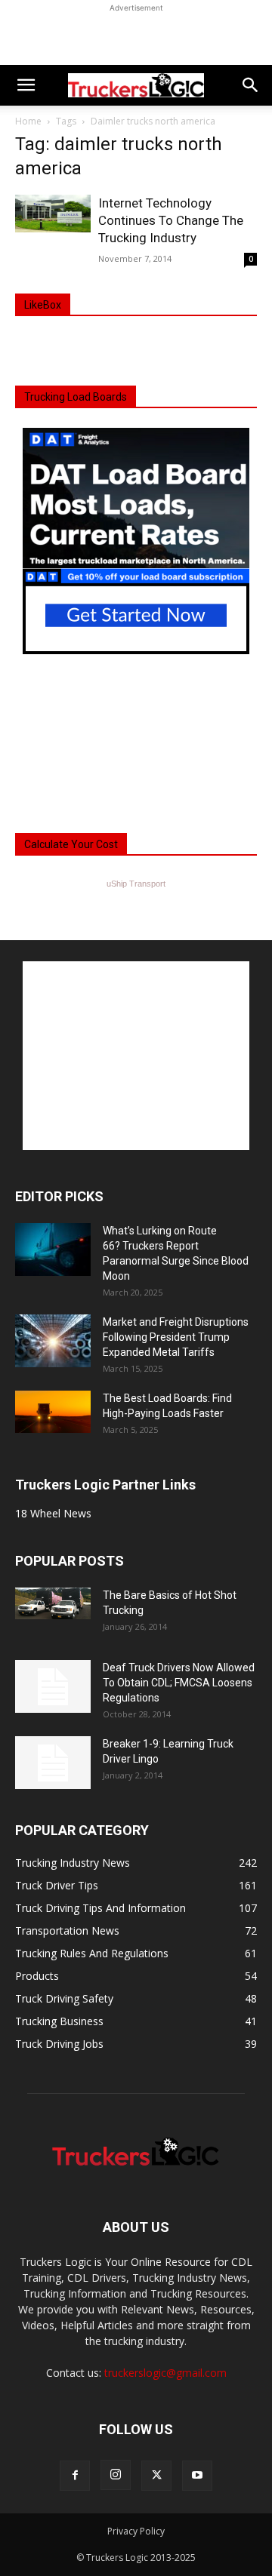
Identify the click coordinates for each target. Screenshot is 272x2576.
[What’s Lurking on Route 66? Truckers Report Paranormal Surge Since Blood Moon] (53, 1250)
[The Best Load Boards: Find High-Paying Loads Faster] (53, 1412)
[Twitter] (156, 2476)
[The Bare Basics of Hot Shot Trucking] (53, 1603)
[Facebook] (75, 2476)
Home (28, 121)
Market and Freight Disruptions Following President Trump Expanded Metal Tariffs (176, 1337)
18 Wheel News (53, 1513)
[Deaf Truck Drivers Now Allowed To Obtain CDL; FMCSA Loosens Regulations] (53, 1686)
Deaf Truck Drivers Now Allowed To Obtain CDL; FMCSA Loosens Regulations (179, 1683)
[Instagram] (116, 2475)
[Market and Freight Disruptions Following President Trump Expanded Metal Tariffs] (53, 1341)
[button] (26, 85)
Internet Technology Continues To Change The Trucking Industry (171, 220)
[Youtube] (197, 2476)
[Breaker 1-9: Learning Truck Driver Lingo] (53, 1763)
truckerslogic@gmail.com (165, 2373)
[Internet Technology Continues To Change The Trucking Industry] (53, 214)
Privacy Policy (136, 2531)
